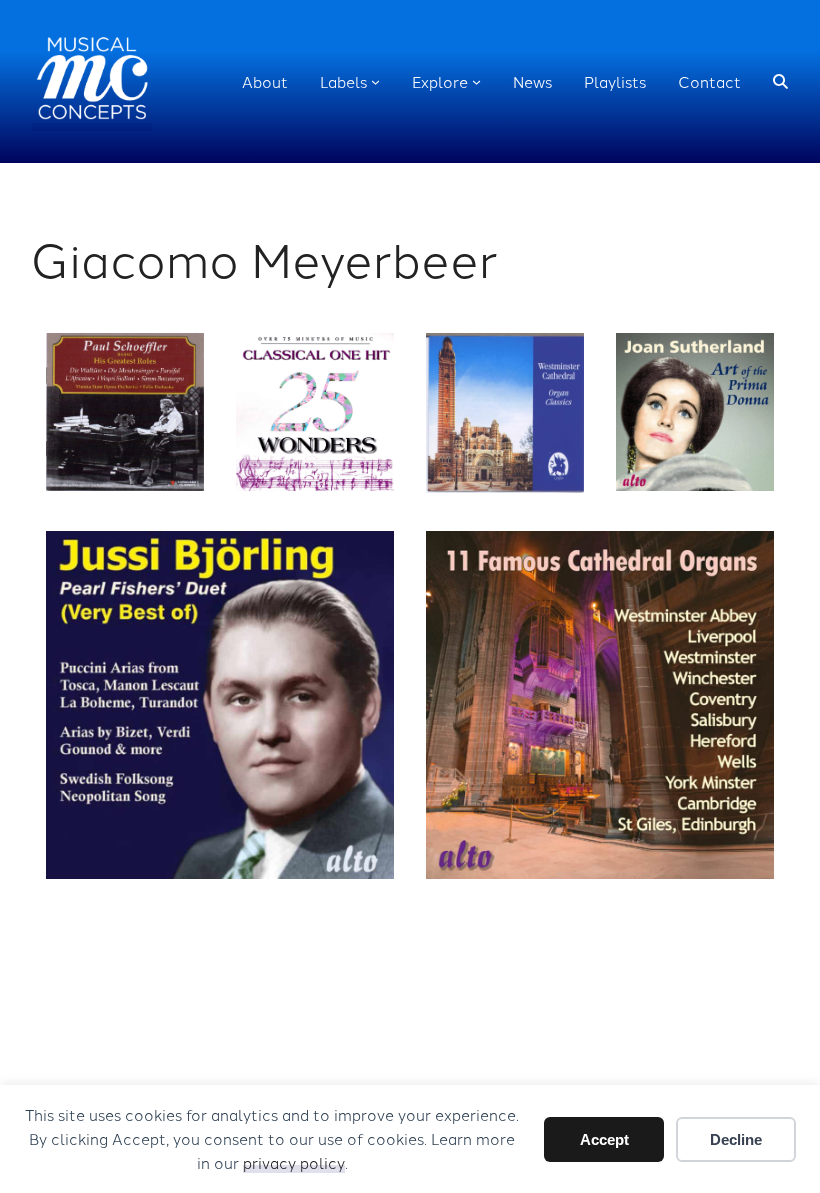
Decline (736, 1139)
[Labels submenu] (375, 81)
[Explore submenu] (476, 81)
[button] (780, 81)
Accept (604, 1139)
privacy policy (294, 1162)
